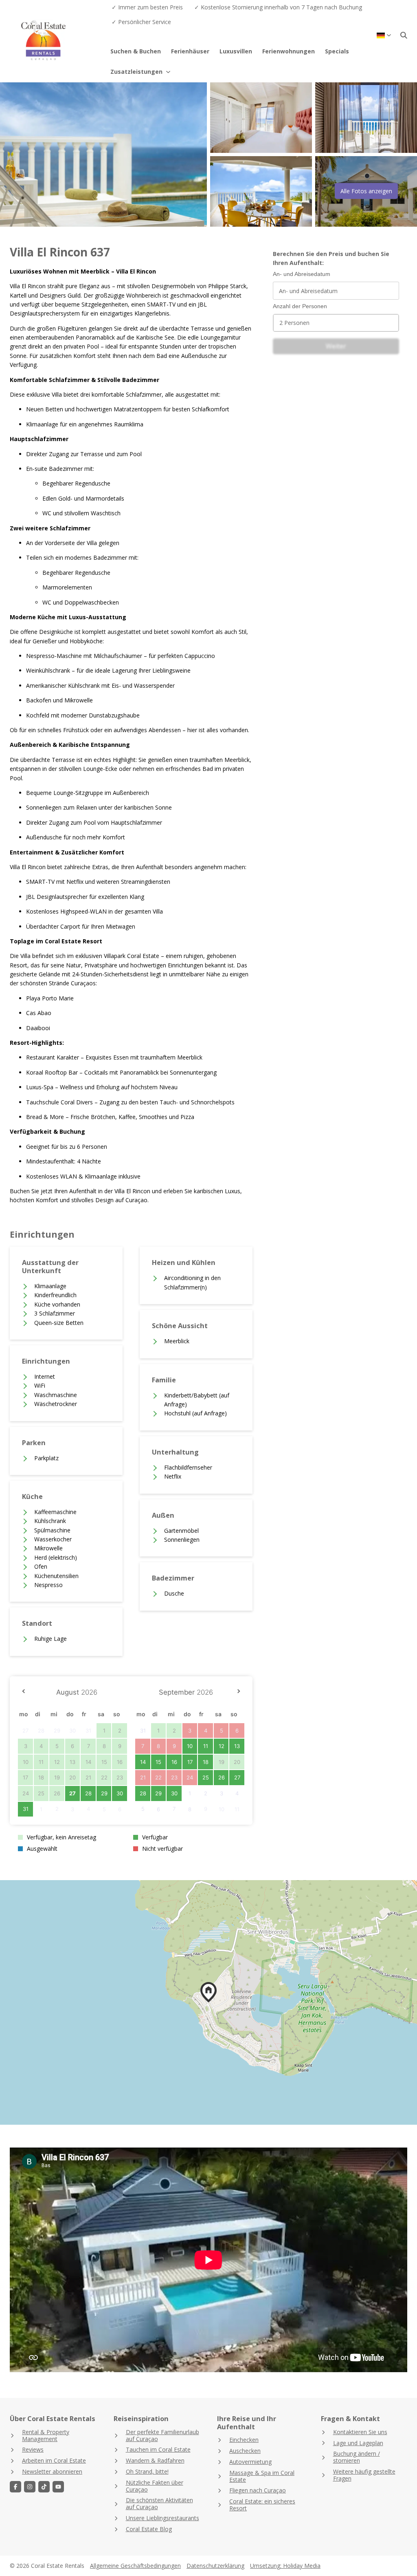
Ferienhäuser (190, 51)
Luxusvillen (236, 51)
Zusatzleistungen (136, 72)
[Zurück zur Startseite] (58, 41)
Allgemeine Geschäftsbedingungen (135, 2566)
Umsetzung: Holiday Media (285, 2566)
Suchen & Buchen (136, 51)
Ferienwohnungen (289, 51)
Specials (337, 51)
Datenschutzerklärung (215, 2566)
